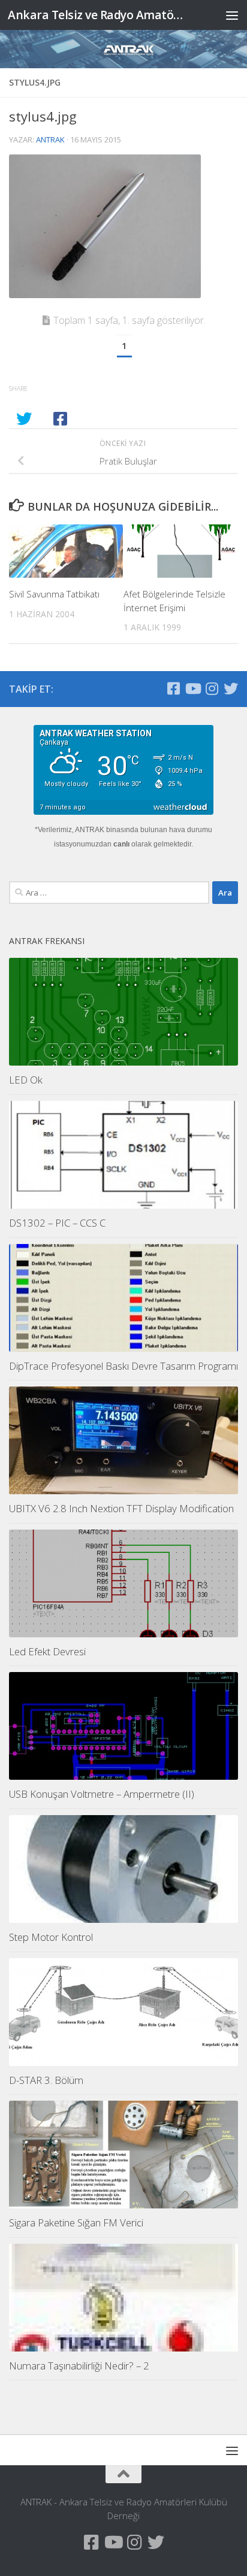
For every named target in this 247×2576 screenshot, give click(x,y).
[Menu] (232, 15)
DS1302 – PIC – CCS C (57, 1223)
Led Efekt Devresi (47, 1651)
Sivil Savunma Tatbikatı (54, 594)
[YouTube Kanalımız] (192, 688)
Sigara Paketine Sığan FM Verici (76, 2222)
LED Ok (26, 1080)
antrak (50, 139)
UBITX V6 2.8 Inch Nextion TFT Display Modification (121, 1508)
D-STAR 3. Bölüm (46, 2080)
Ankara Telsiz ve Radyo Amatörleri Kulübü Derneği (97, 15)
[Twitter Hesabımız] (231, 688)
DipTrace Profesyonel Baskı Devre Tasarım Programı (123, 1366)
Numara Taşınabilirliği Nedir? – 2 (79, 2366)
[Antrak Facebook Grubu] (173, 688)
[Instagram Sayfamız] (212, 688)
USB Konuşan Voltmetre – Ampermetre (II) (102, 1794)
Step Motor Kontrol (51, 1937)
